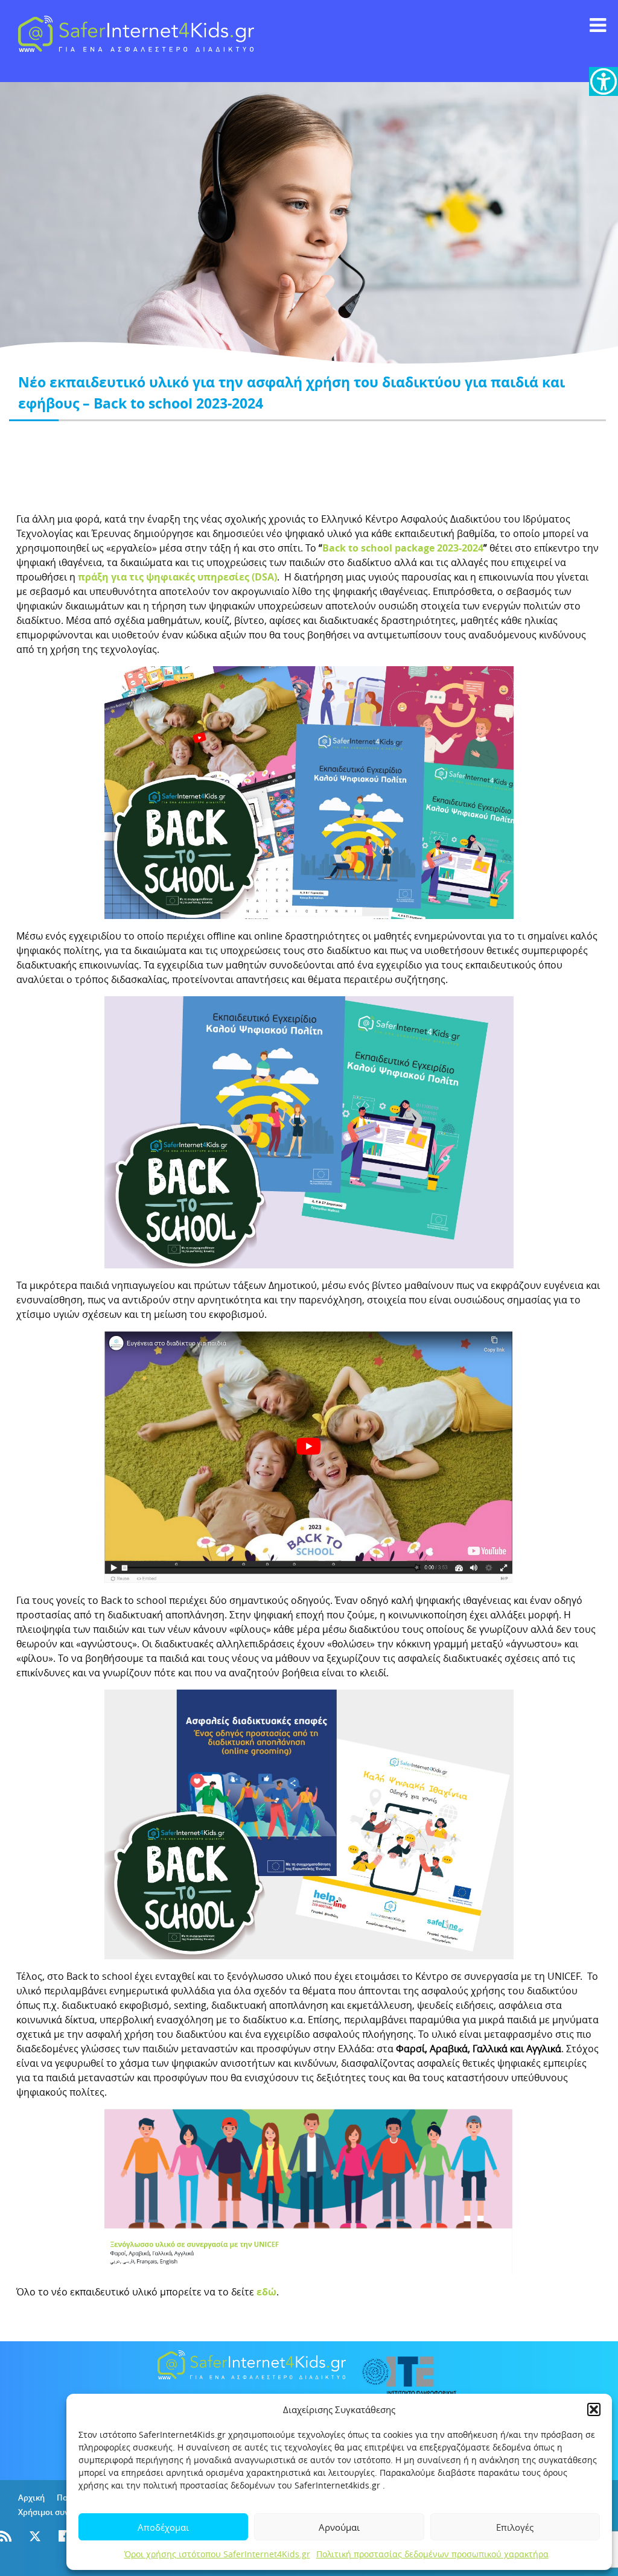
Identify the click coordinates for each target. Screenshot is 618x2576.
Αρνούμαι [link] (339, 2527)
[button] (594, 2409)
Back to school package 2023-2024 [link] (403, 548)
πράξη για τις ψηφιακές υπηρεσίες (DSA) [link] (177, 577)
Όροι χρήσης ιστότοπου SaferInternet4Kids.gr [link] (217, 2554)
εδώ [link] (266, 2292)
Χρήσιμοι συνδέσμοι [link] (57, 2512)
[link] (604, 81)
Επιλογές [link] (515, 2527)
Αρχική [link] (31, 2498)
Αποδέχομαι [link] (163, 2527)
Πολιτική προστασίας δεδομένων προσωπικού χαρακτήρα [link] (432, 2554)
